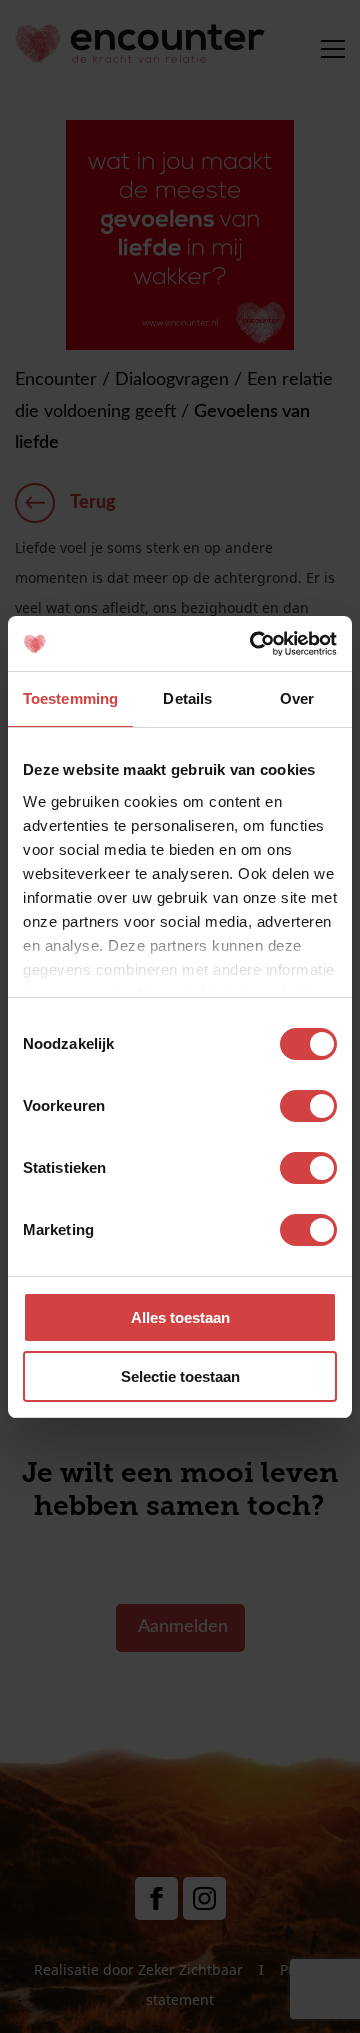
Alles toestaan (180, 1317)
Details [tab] (187, 698)
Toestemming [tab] (70, 698)
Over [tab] (297, 698)
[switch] (308, 1106)
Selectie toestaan (180, 1376)
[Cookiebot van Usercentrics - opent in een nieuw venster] (254, 644)
